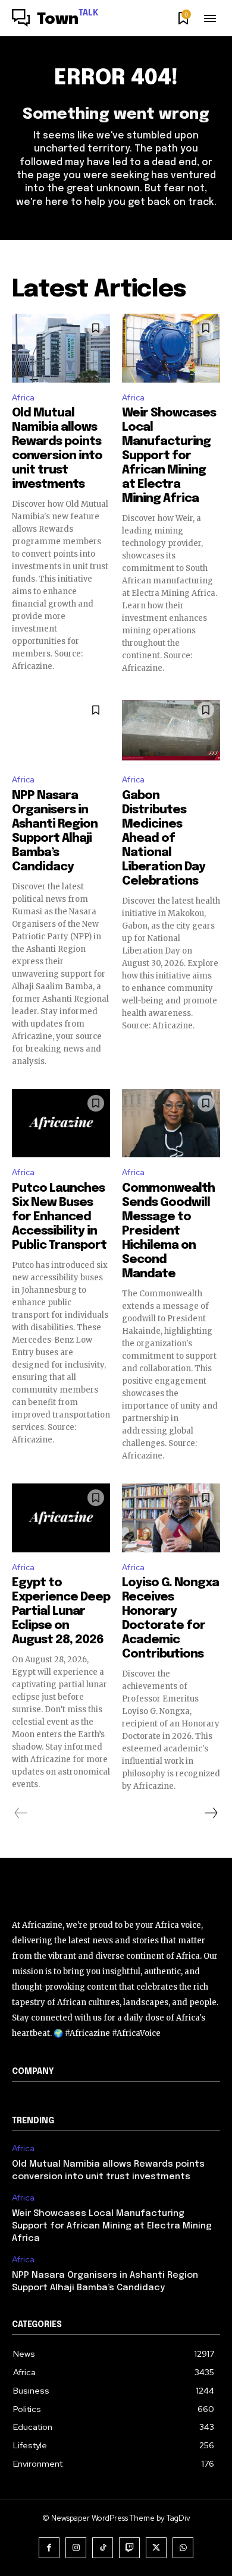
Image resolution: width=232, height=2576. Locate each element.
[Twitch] (129, 2548)
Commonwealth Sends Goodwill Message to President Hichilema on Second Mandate (168, 1231)
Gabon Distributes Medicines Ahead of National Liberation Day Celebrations (164, 839)
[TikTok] (103, 2548)
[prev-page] (21, 1813)
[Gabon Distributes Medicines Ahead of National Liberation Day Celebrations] (171, 730)
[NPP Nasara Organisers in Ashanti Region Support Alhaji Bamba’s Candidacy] (61, 730)
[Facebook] (49, 2548)
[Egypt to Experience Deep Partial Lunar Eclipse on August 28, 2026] (61, 1518)
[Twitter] (156, 2548)
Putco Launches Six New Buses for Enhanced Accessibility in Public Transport (59, 1217)
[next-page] (211, 1813)
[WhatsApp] (183, 2548)
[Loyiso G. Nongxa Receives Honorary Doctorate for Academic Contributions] (171, 1518)
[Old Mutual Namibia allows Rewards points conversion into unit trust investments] (61, 348)
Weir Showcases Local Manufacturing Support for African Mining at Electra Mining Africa (169, 456)
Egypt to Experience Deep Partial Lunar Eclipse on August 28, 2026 (61, 1611)
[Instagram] (76, 2548)
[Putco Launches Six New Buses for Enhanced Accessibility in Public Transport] (61, 1123)
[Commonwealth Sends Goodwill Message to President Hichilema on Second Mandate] (171, 1123)
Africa (23, 398)
